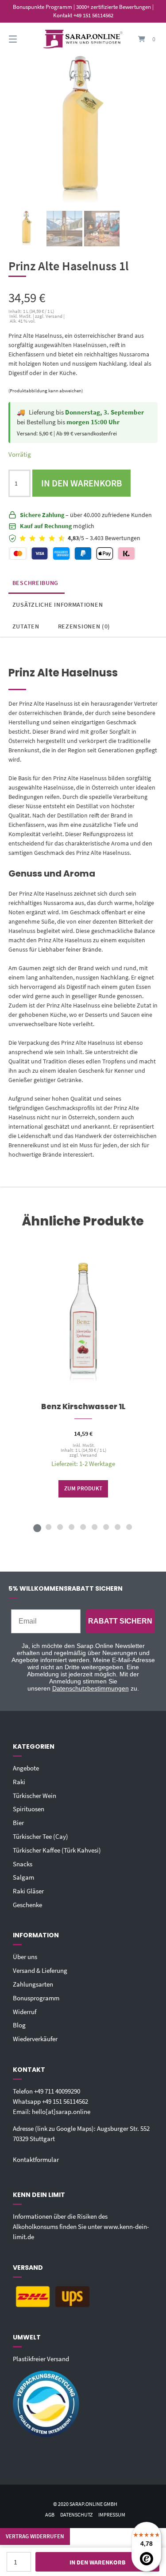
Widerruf (25, 2012)
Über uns (25, 1957)
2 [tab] (49, 1527)
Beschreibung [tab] (35, 583)
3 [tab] (60, 1527)
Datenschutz (76, 2515)
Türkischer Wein (35, 1796)
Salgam (23, 1877)
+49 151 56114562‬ (65, 2101)
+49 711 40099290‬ (57, 2091)
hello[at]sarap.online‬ (61, 2112)
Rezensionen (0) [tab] (84, 626)
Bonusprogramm (36, 1998)
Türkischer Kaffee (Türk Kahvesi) (57, 1850)
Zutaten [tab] (26, 626)
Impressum (112, 2515)
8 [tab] (118, 1527)
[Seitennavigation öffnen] (23, 39)
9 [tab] (129, 1527)
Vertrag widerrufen (35, 2536)
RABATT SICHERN (120, 1621)
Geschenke (27, 1905)
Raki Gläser (28, 1891)
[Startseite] (83, 39)
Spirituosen (29, 1809)
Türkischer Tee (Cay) (41, 1836)
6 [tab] (95, 1527)
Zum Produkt (83, 1488)
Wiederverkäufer (35, 2039)
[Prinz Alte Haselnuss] (27, 229)
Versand (89, 1455)
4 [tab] (72, 1527)
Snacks (23, 1864)
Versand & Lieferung (40, 1970)
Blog (19, 2025)
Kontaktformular (36, 2159)
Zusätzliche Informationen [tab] (58, 604)
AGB (50, 2515)
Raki (19, 1782)
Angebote (26, 1768)
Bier (18, 1823)
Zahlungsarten (33, 1984)
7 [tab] (106, 1527)
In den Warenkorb (82, 483)
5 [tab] (83, 1527)
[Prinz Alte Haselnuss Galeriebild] (64, 229)
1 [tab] (37, 1527)
